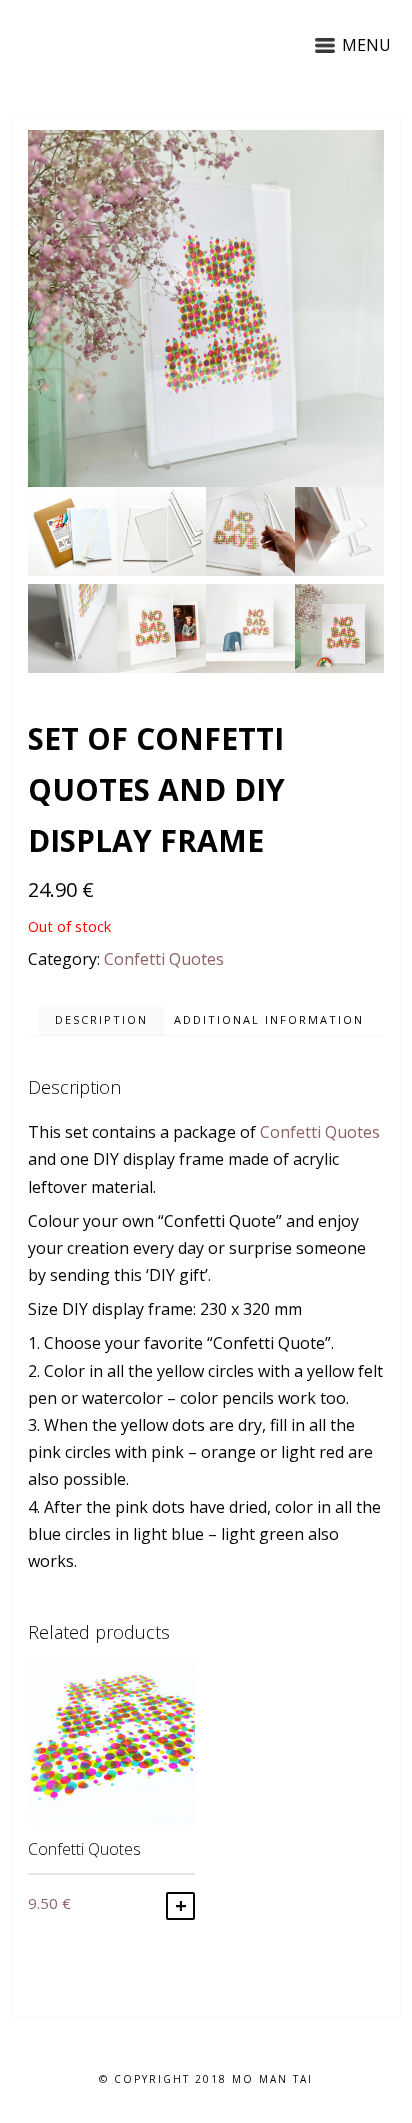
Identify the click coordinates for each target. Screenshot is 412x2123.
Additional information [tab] (269, 1019)
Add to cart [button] (180, 1906)
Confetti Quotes (164, 959)
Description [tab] (101, 1019)
